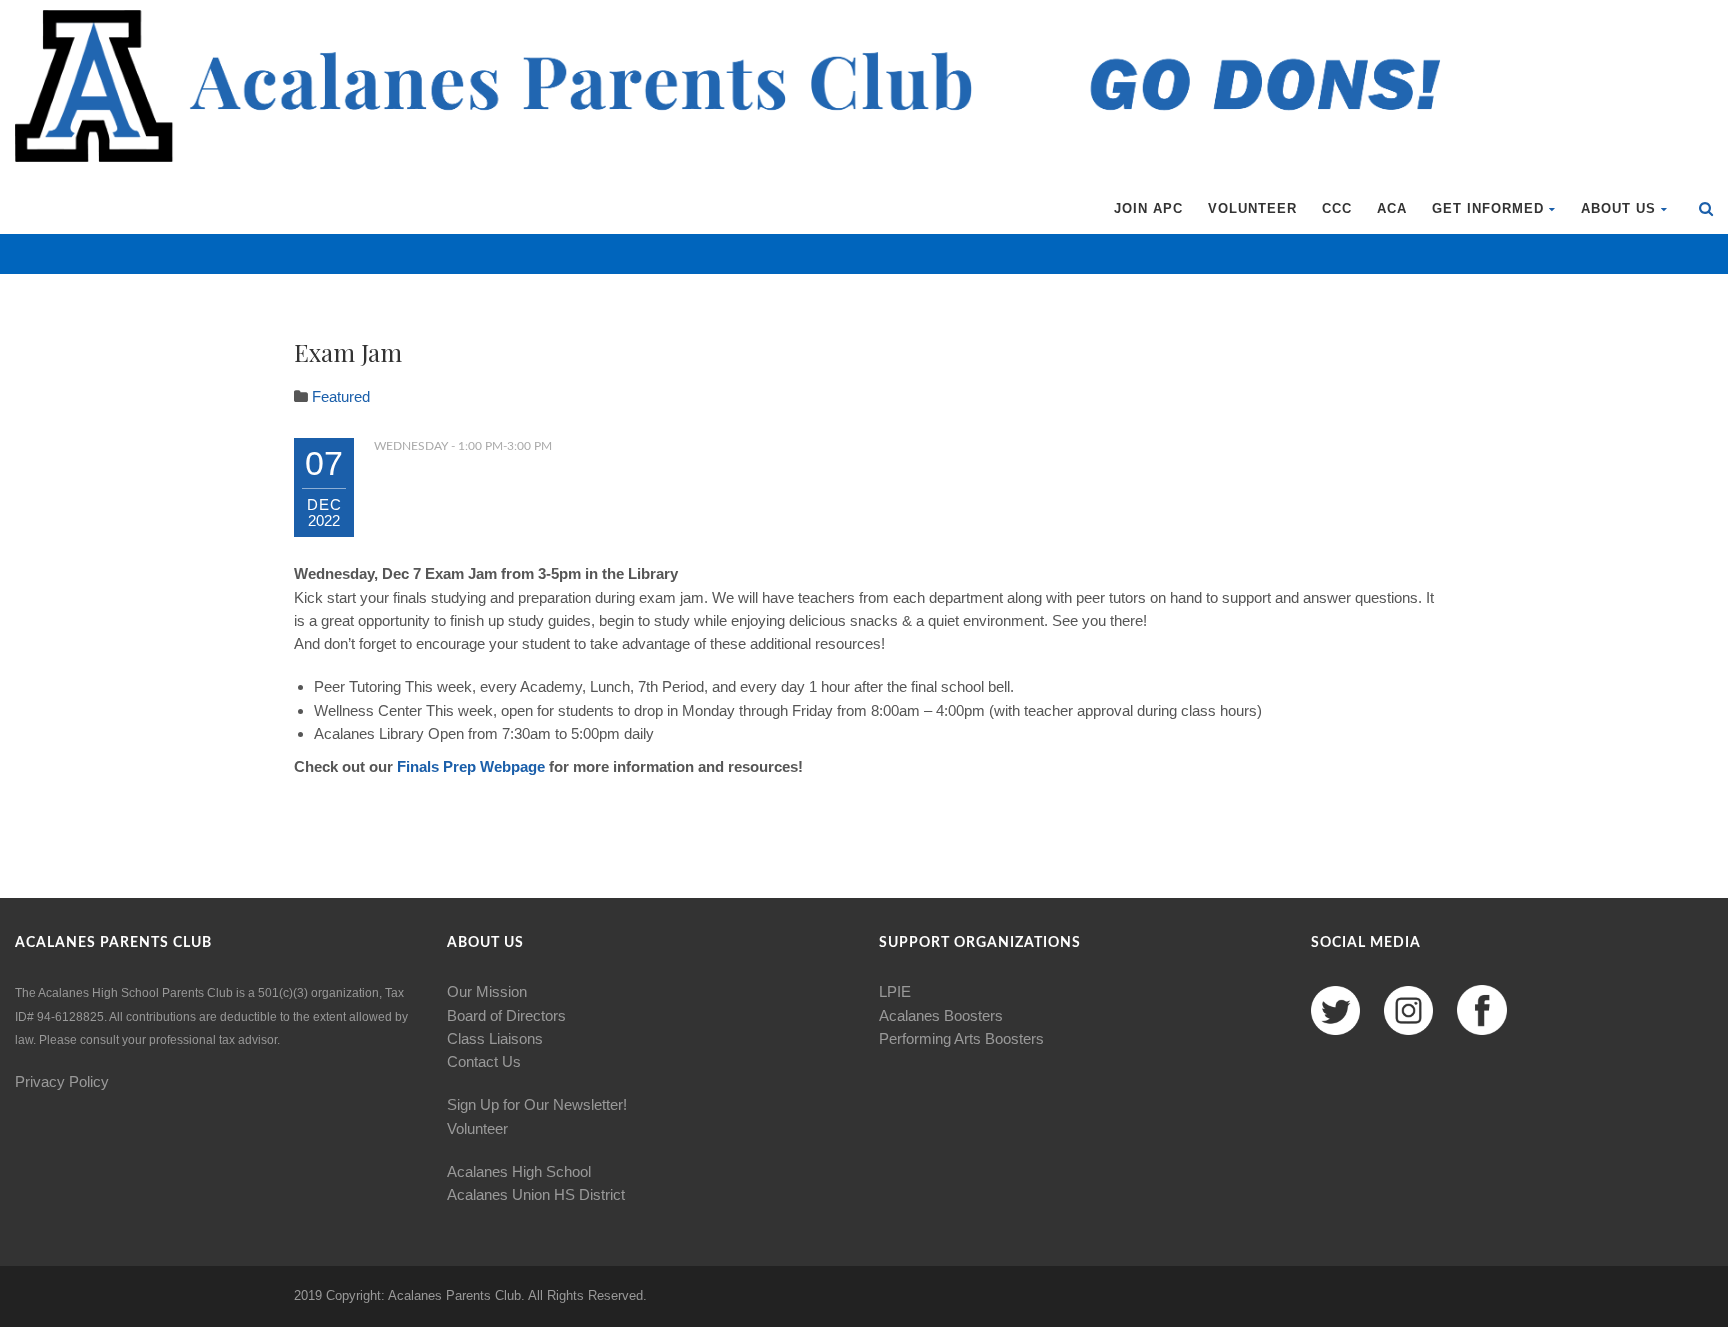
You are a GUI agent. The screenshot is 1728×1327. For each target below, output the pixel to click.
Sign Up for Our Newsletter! (537, 1104)
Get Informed (1488, 208)
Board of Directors (506, 1015)
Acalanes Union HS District (536, 1194)
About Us (1618, 208)
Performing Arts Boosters (961, 1038)
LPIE (895, 991)
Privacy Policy (62, 1081)
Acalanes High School (519, 1171)
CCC (1337, 208)
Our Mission (487, 991)
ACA (1392, 208)
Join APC (1148, 208)
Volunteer (1252, 208)
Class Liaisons (495, 1038)
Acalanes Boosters (941, 1015)
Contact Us (484, 1061)
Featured (341, 396)
